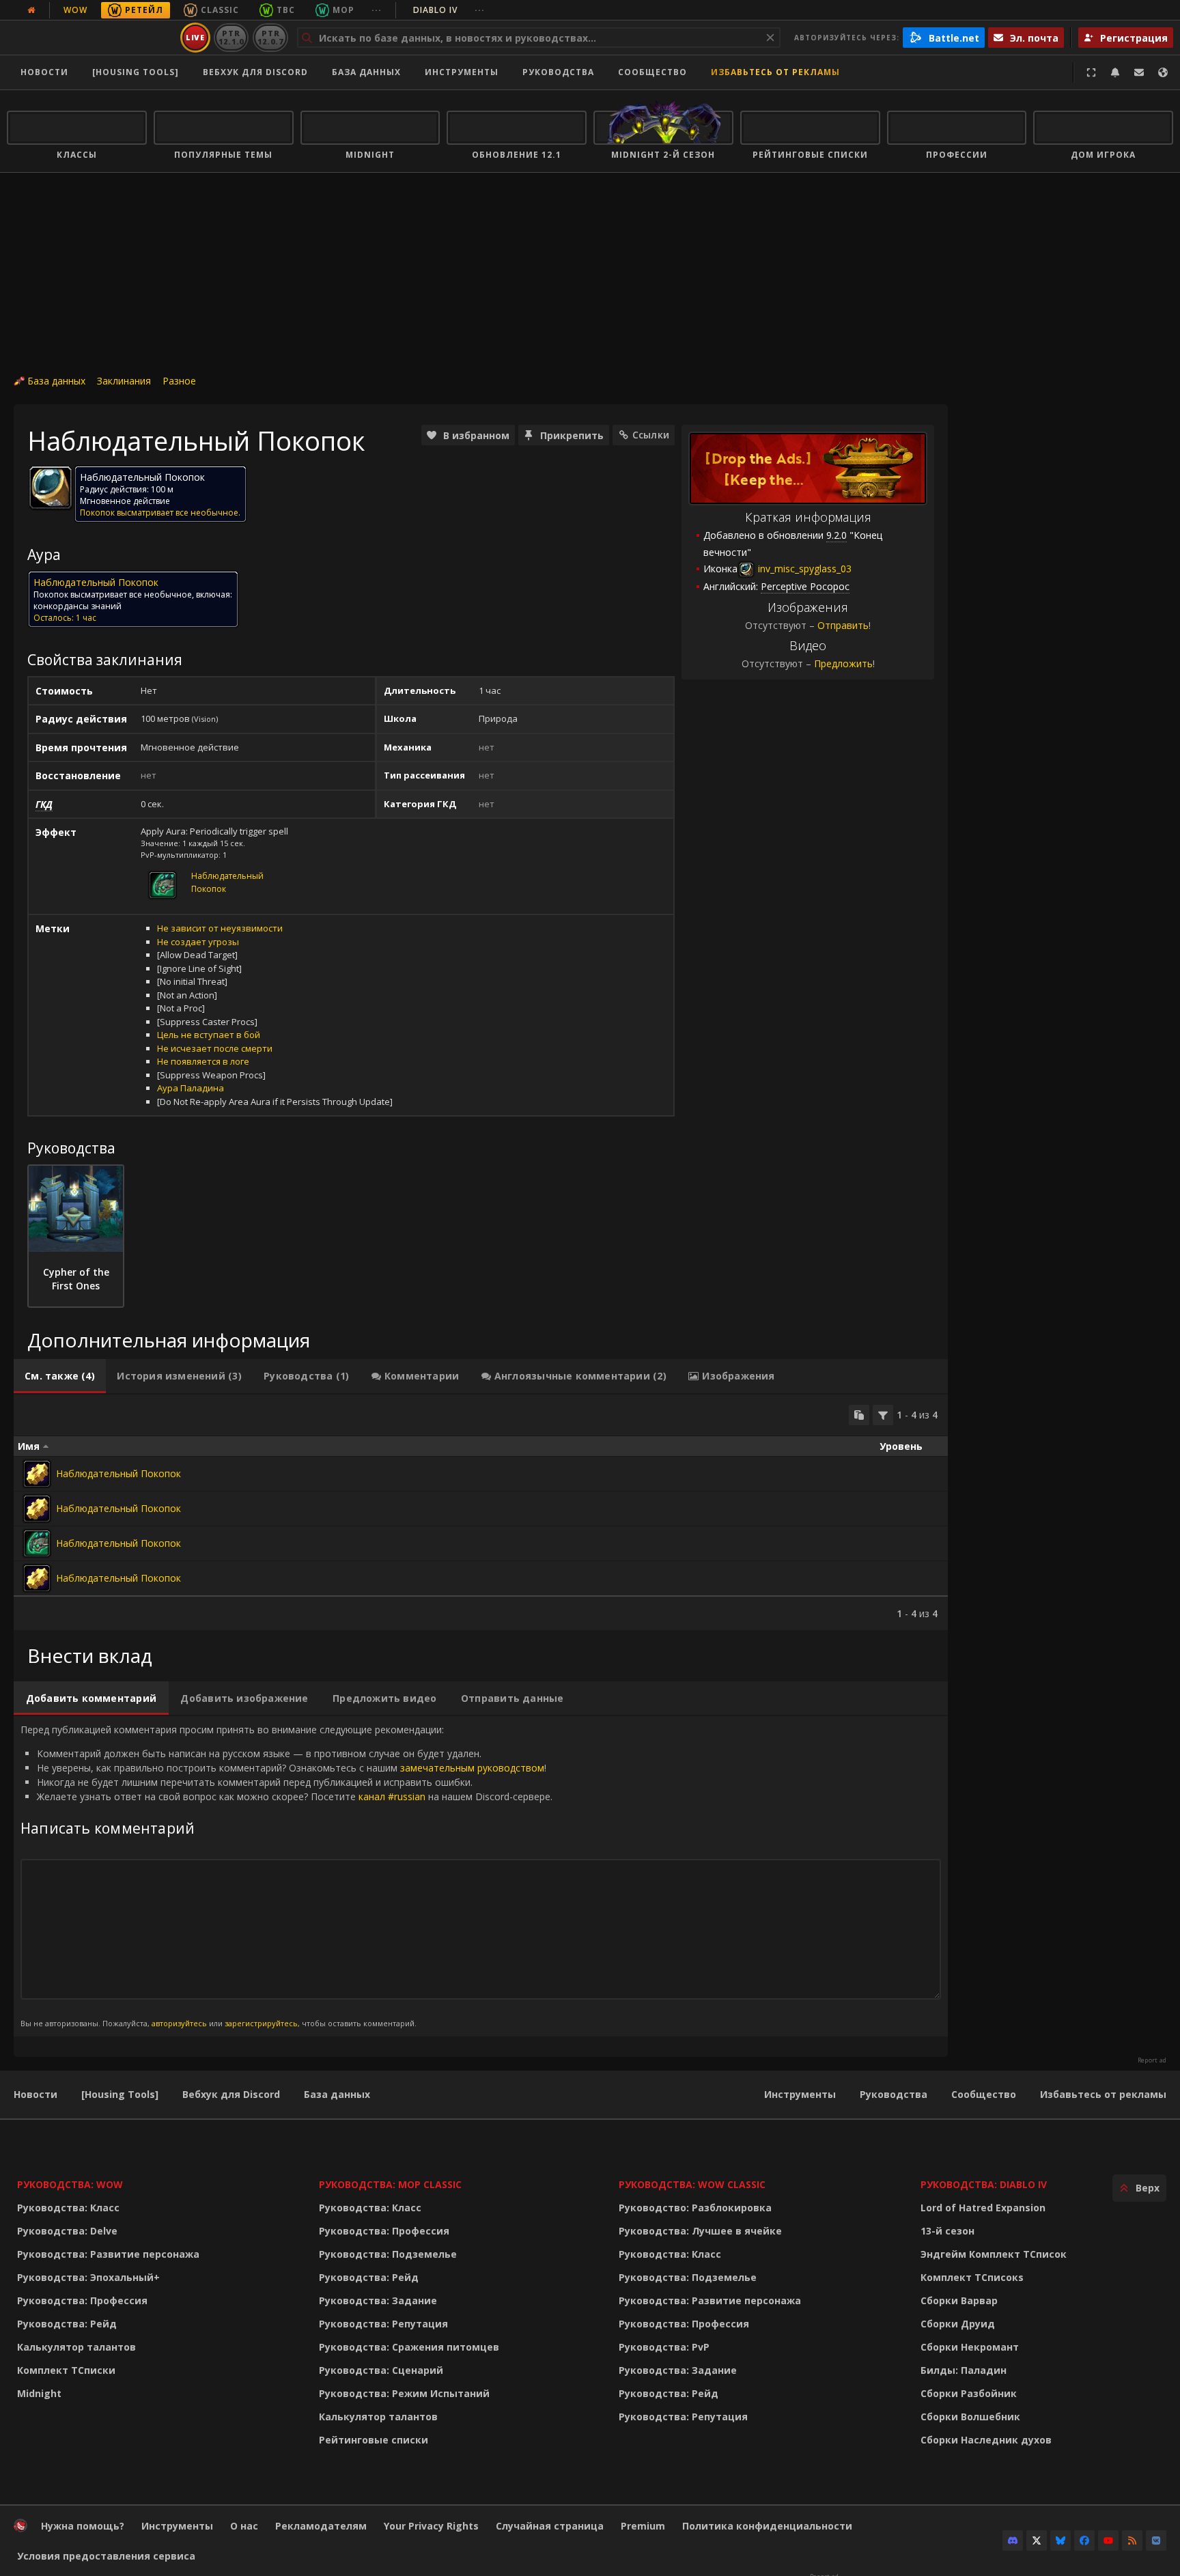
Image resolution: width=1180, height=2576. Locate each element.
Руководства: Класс (68, 2208)
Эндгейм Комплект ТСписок (994, 2254)
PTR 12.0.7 (270, 37)
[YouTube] (1108, 2540)
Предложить (843, 663)
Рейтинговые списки (374, 2440)
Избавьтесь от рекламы (775, 72)
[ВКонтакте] (1156, 2540)
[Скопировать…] (859, 1415)
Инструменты (800, 2094)
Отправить (843, 625)
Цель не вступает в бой (209, 1035)
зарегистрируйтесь (261, 2023)
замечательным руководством (472, 1768)
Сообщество (652, 72)
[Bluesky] (1060, 2540)
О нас (244, 2526)
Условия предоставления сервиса (106, 2556)
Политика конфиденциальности (767, 2526)
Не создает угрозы (198, 942)
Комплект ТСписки (66, 2370)
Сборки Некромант (970, 2347)
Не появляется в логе (203, 1061)
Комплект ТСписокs (972, 2277)
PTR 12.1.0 (231, 37)
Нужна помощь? (83, 2526)
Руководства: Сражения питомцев (409, 2347)
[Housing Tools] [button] (136, 72)
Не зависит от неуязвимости (220, 928)
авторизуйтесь (179, 2023)
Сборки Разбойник (969, 2393)
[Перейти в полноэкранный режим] (1091, 72)
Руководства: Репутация (383, 2324)
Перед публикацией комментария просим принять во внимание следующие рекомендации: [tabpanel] (286, 1876)
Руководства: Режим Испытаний (404, 2393)
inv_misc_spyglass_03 (803, 569)
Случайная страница (550, 2526)
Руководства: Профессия (82, 2300)
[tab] (60, 1376)
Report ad (1152, 2060)
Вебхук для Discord (255, 72)
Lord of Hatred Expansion (983, 2208)
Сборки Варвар (959, 2300)
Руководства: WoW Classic (692, 2184)
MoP (343, 10)
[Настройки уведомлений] (1115, 72)
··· (377, 10)
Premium (643, 2526)
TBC (286, 10)
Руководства (558, 72)
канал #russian (392, 1796)
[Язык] (1163, 72)
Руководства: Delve (67, 2231)
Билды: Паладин (964, 2370)
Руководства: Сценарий (381, 2370)
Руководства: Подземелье (388, 2254)
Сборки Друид (958, 2324)
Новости (44, 72)
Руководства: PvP (664, 2347)
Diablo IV (449, 10)
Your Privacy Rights (431, 2526)
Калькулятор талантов (76, 2347)
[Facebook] (1084, 2540)
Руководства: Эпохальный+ (88, 2277)
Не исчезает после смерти (215, 1048)
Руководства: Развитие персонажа (108, 2254)
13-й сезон (947, 2231)
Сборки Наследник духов (986, 2440)
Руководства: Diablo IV (984, 2184)
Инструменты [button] (462, 72)
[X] (1037, 2540)
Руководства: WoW (70, 2184)
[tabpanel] (481, 1512)
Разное (179, 381)
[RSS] (1132, 2540)
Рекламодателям (321, 2526)
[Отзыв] (1139, 72)
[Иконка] (51, 488)
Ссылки (651, 435)
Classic (220, 10)
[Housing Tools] (120, 2094)
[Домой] (91, 38)
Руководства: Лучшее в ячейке (700, 2231)
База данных (366, 72)
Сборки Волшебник (970, 2417)
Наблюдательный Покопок (118, 1473)
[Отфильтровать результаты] (883, 1415)
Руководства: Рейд (67, 2324)
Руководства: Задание (378, 2300)
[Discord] (1013, 2540)
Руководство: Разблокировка (695, 2208)
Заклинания (124, 381)
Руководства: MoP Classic (390, 2184)
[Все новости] (31, 10)
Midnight (39, 2393)
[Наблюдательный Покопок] (37, 1474)
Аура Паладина (191, 1088)
